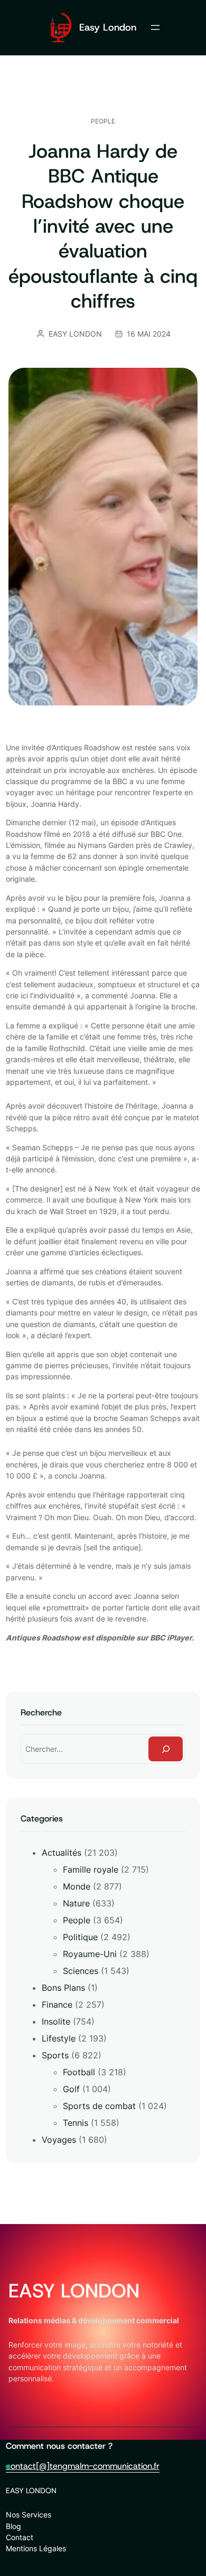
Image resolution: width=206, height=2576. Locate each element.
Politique (80, 1937)
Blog (13, 2526)
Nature (76, 1903)
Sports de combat (99, 2106)
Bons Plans (63, 1988)
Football (79, 2072)
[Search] (166, 1749)
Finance (57, 2005)
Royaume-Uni (90, 1954)
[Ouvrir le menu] (155, 27)
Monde (77, 1886)
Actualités (62, 1853)
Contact (20, 2537)
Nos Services (29, 2515)
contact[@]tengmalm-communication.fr (83, 2466)
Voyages (59, 2140)
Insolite (56, 2021)
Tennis (76, 2123)
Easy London (108, 27)
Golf (71, 2089)
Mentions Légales (36, 2548)
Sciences (81, 1971)
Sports (55, 2055)
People (103, 121)
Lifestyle (59, 2038)
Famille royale (91, 1869)
